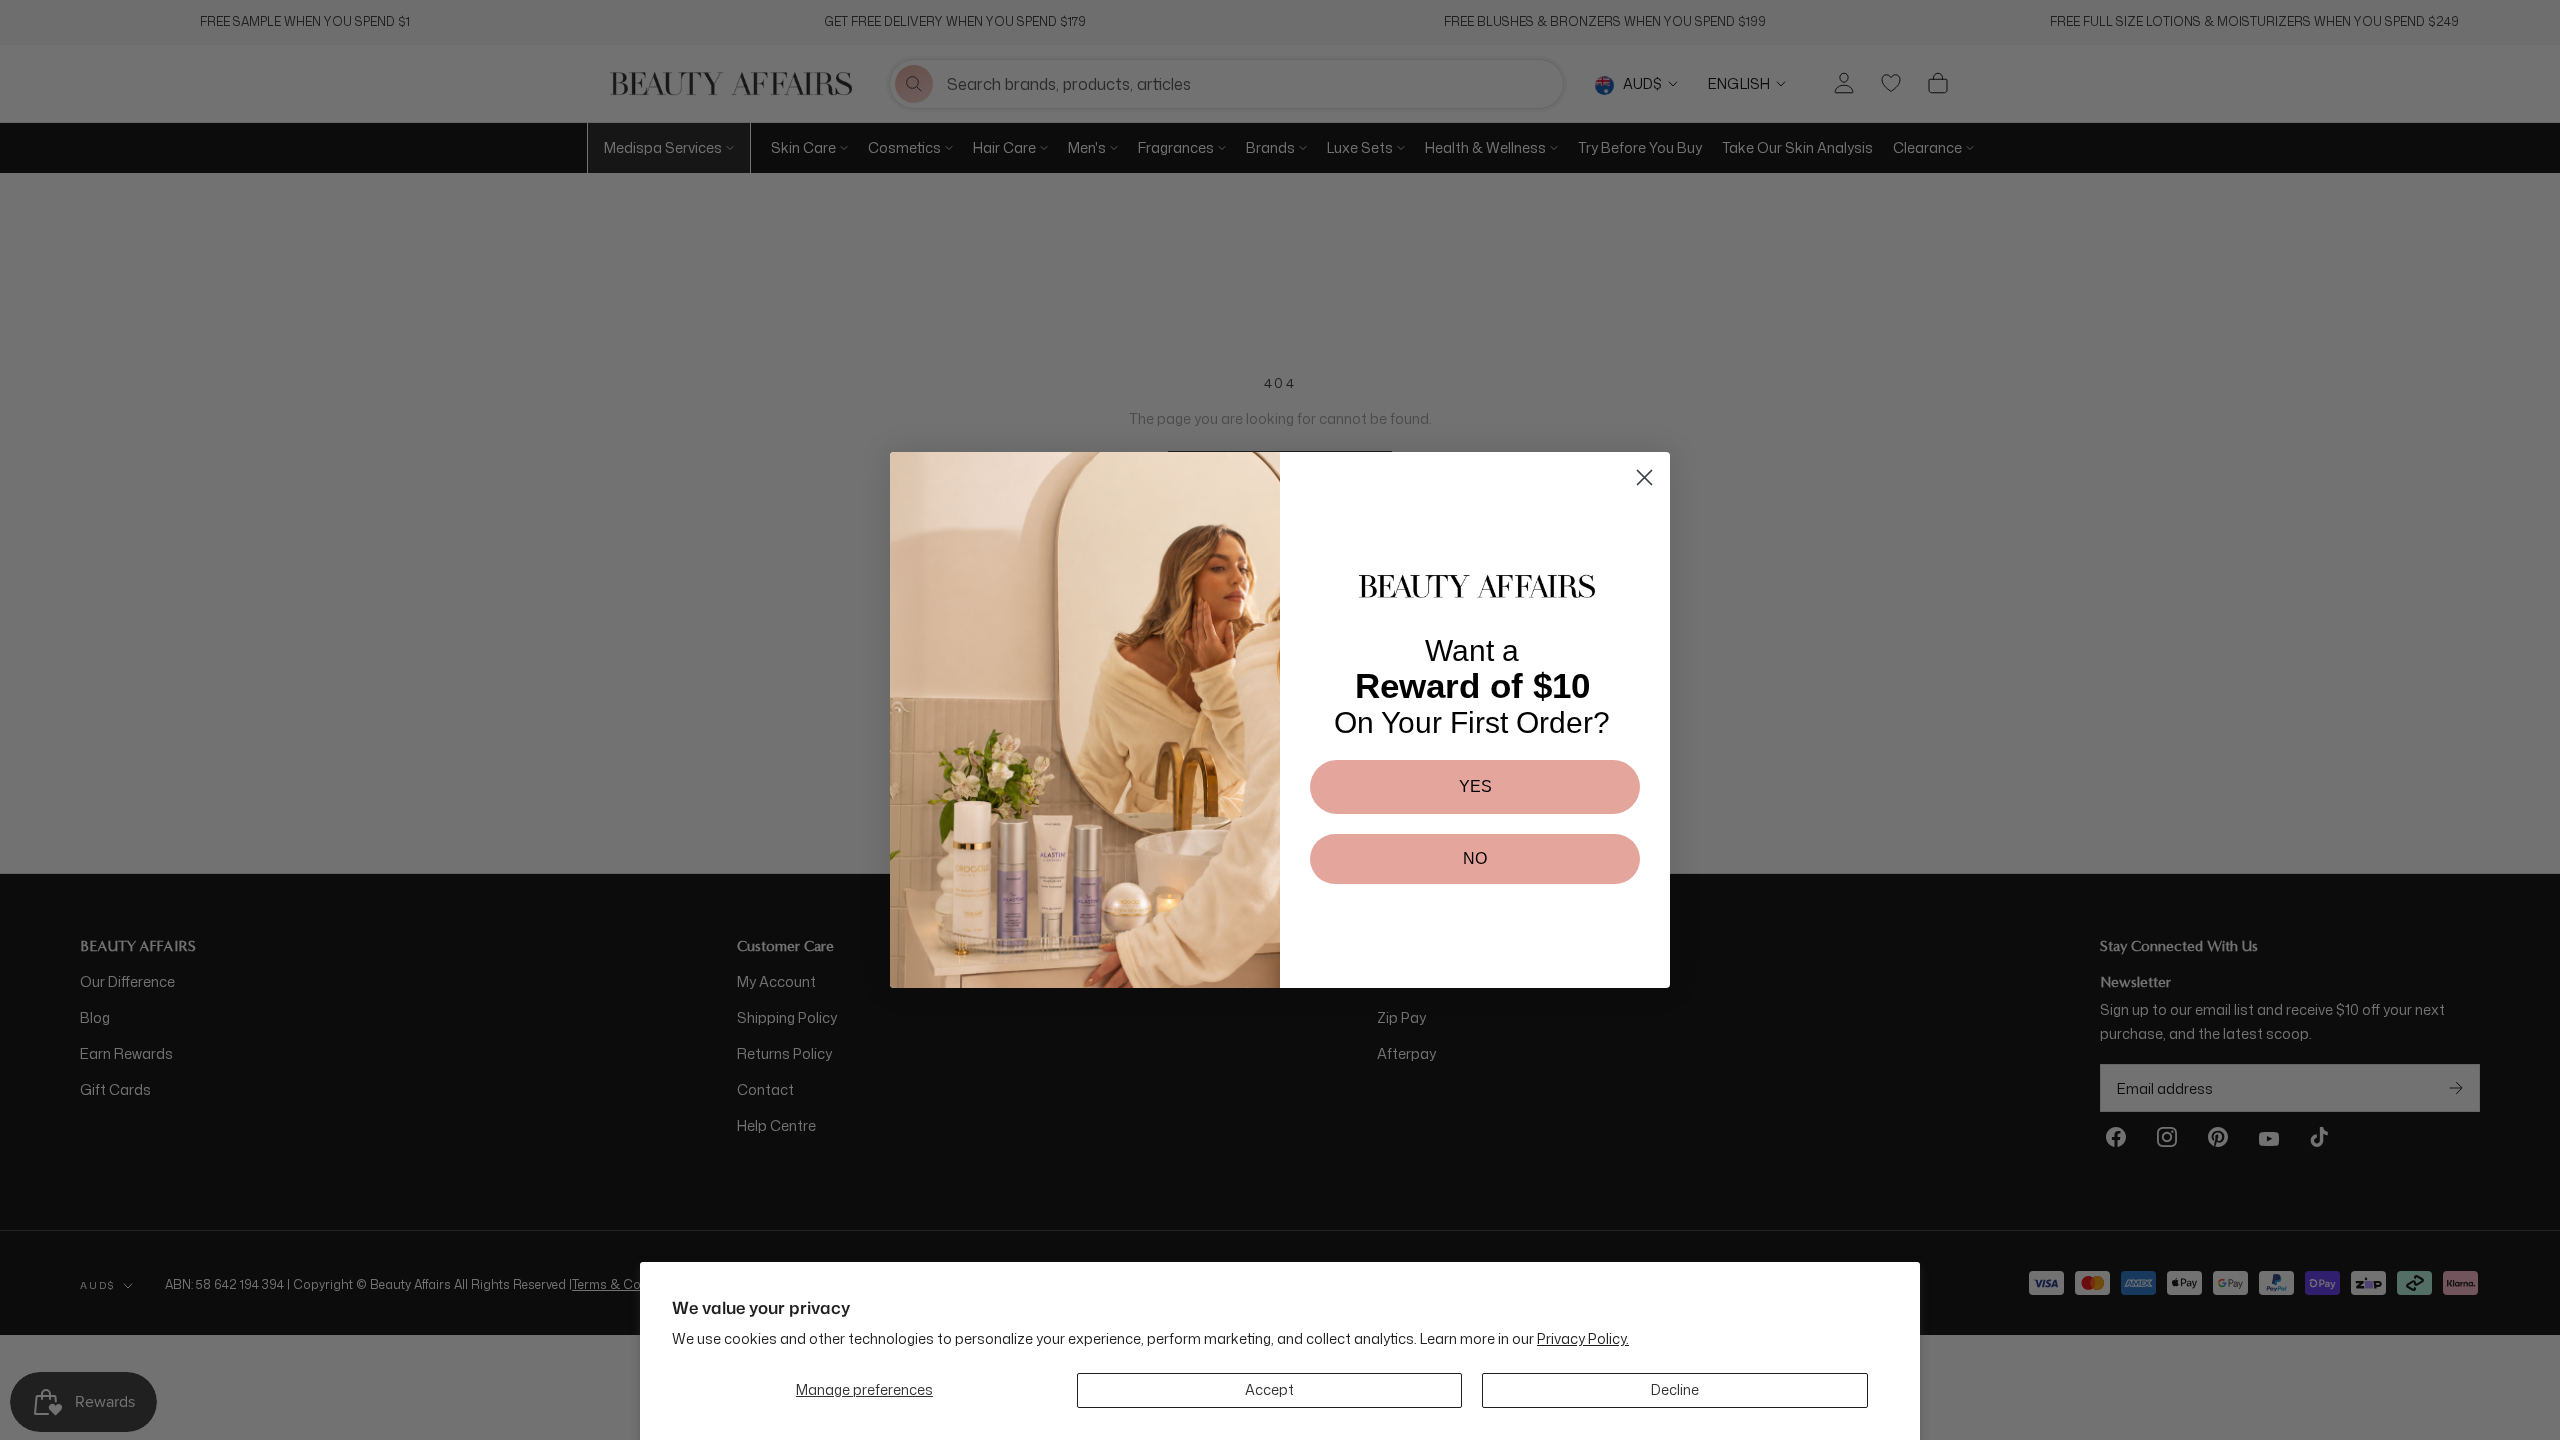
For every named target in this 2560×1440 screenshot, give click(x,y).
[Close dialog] (1644, 477)
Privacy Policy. (1583, 1338)
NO (1475, 858)
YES (1475, 786)
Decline (1675, 1389)
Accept (1269, 1389)
